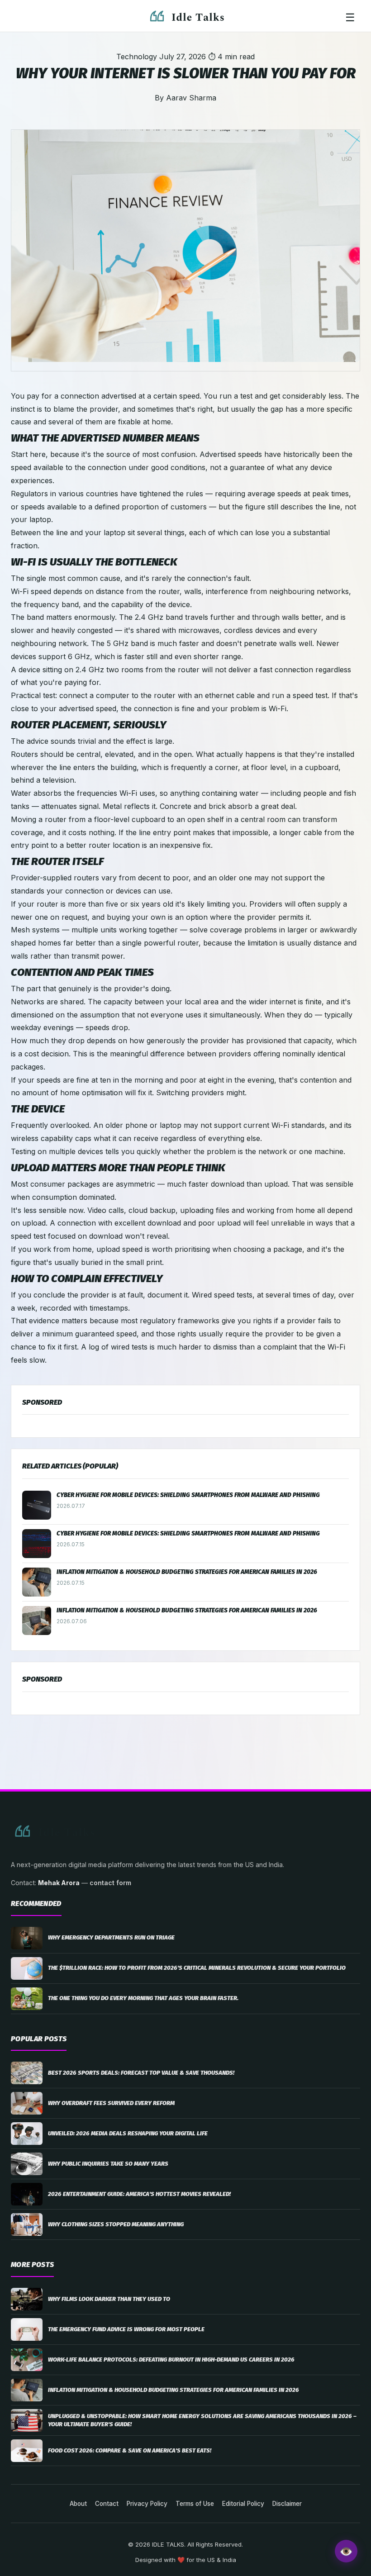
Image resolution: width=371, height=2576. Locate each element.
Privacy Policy (147, 2504)
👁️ (346, 2551)
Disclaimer (287, 2504)
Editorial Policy (243, 2504)
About (78, 2504)
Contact (107, 2504)
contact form (110, 1883)
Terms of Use (195, 2504)
